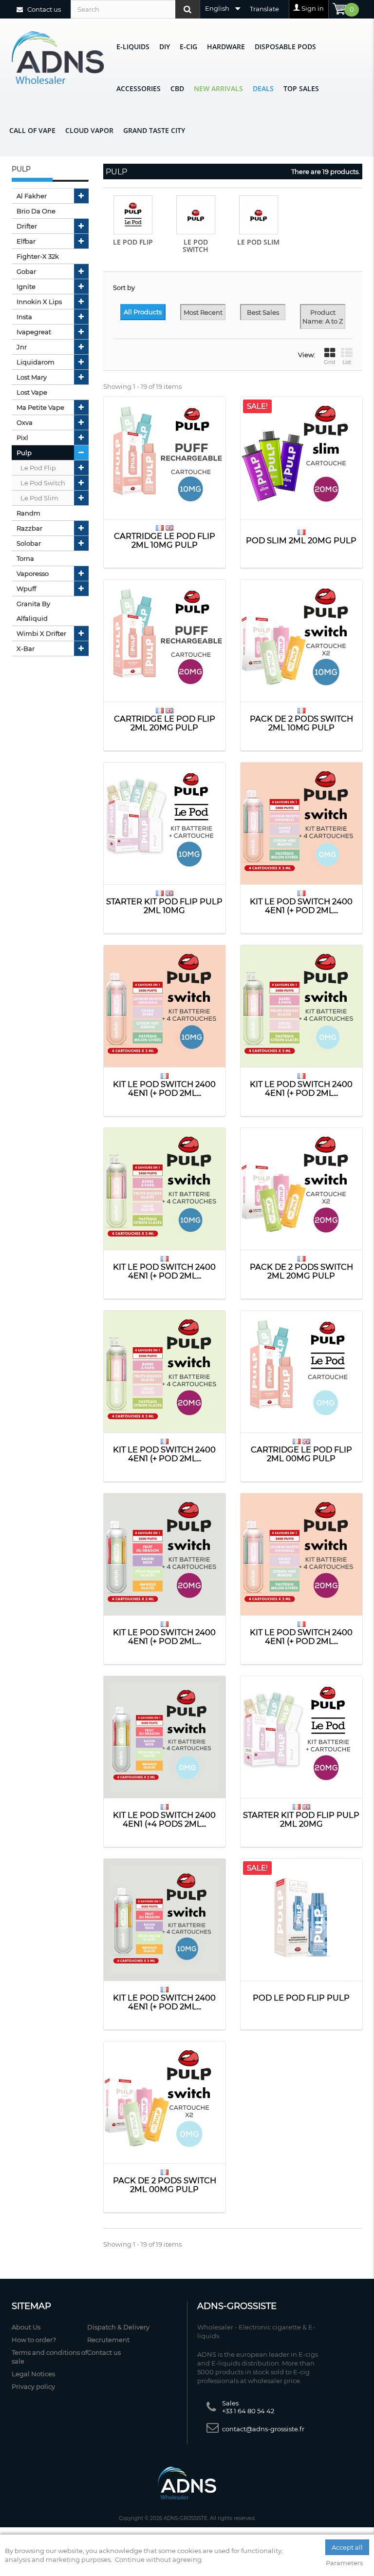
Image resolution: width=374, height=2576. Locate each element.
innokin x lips (39, 302)
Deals (263, 88)
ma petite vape (40, 407)
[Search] (187, 9)
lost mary (32, 377)
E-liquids (133, 47)
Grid (329, 362)
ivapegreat (34, 332)
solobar (29, 543)
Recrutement (108, 2340)
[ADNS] (58, 57)
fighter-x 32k (38, 256)
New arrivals (218, 88)
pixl (22, 438)
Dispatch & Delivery (118, 2327)
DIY (165, 47)
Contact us (43, 9)
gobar (26, 271)
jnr (22, 347)
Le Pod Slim (258, 242)
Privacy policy (33, 2386)
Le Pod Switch (196, 246)
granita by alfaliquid (33, 611)
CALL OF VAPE (32, 130)
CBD (177, 88)
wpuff (26, 589)
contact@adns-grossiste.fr (263, 2429)
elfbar (26, 241)
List (347, 362)
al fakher (32, 196)
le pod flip (38, 468)
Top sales (301, 88)
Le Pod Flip (133, 242)
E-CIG (188, 47)
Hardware (226, 47)
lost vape (32, 392)
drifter (27, 226)
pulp (24, 453)
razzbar (29, 528)
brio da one (36, 211)
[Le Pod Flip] (133, 215)
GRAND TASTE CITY (154, 130)
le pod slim (39, 498)
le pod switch (43, 483)
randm (28, 513)
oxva (25, 422)
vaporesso (33, 573)
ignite (26, 286)
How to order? (34, 2340)
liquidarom (36, 362)
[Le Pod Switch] (196, 215)
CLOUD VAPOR (89, 130)
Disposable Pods (285, 47)
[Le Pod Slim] (259, 215)
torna (25, 558)
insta (24, 317)
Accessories (139, 88)
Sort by (124, 287)
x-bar (26, 649)
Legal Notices (33, 2374)
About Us (26, 2327)
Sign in (313, 8)
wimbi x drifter (41, 633)
